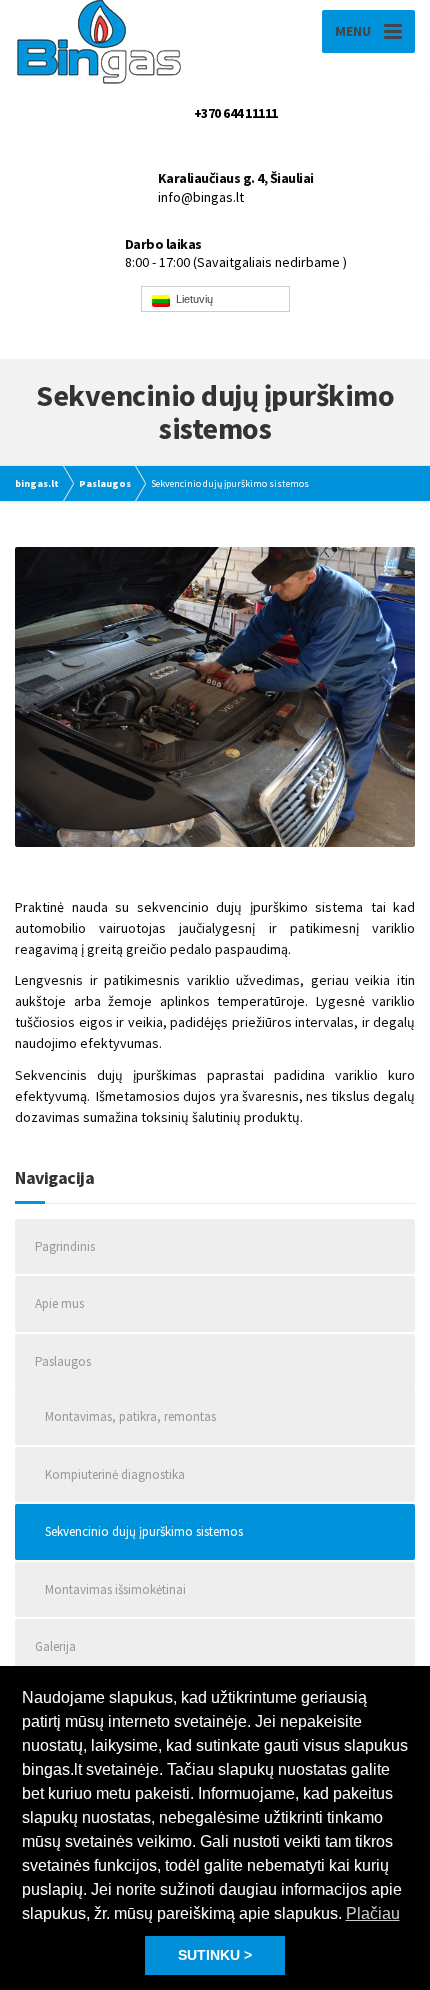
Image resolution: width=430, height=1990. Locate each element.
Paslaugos (63, 1361)
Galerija (55, 1646)
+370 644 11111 (236, 113)
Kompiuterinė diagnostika (115, 1474)
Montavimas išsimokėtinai (115, 1589)
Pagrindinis (65, 1246)
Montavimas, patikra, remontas (130, 1416)
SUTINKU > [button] (215, 1955)
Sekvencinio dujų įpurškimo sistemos (144, 1531)
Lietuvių (191, 299)
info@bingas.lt (201, 197)
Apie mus (59, 1303)
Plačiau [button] (373, 1913)
